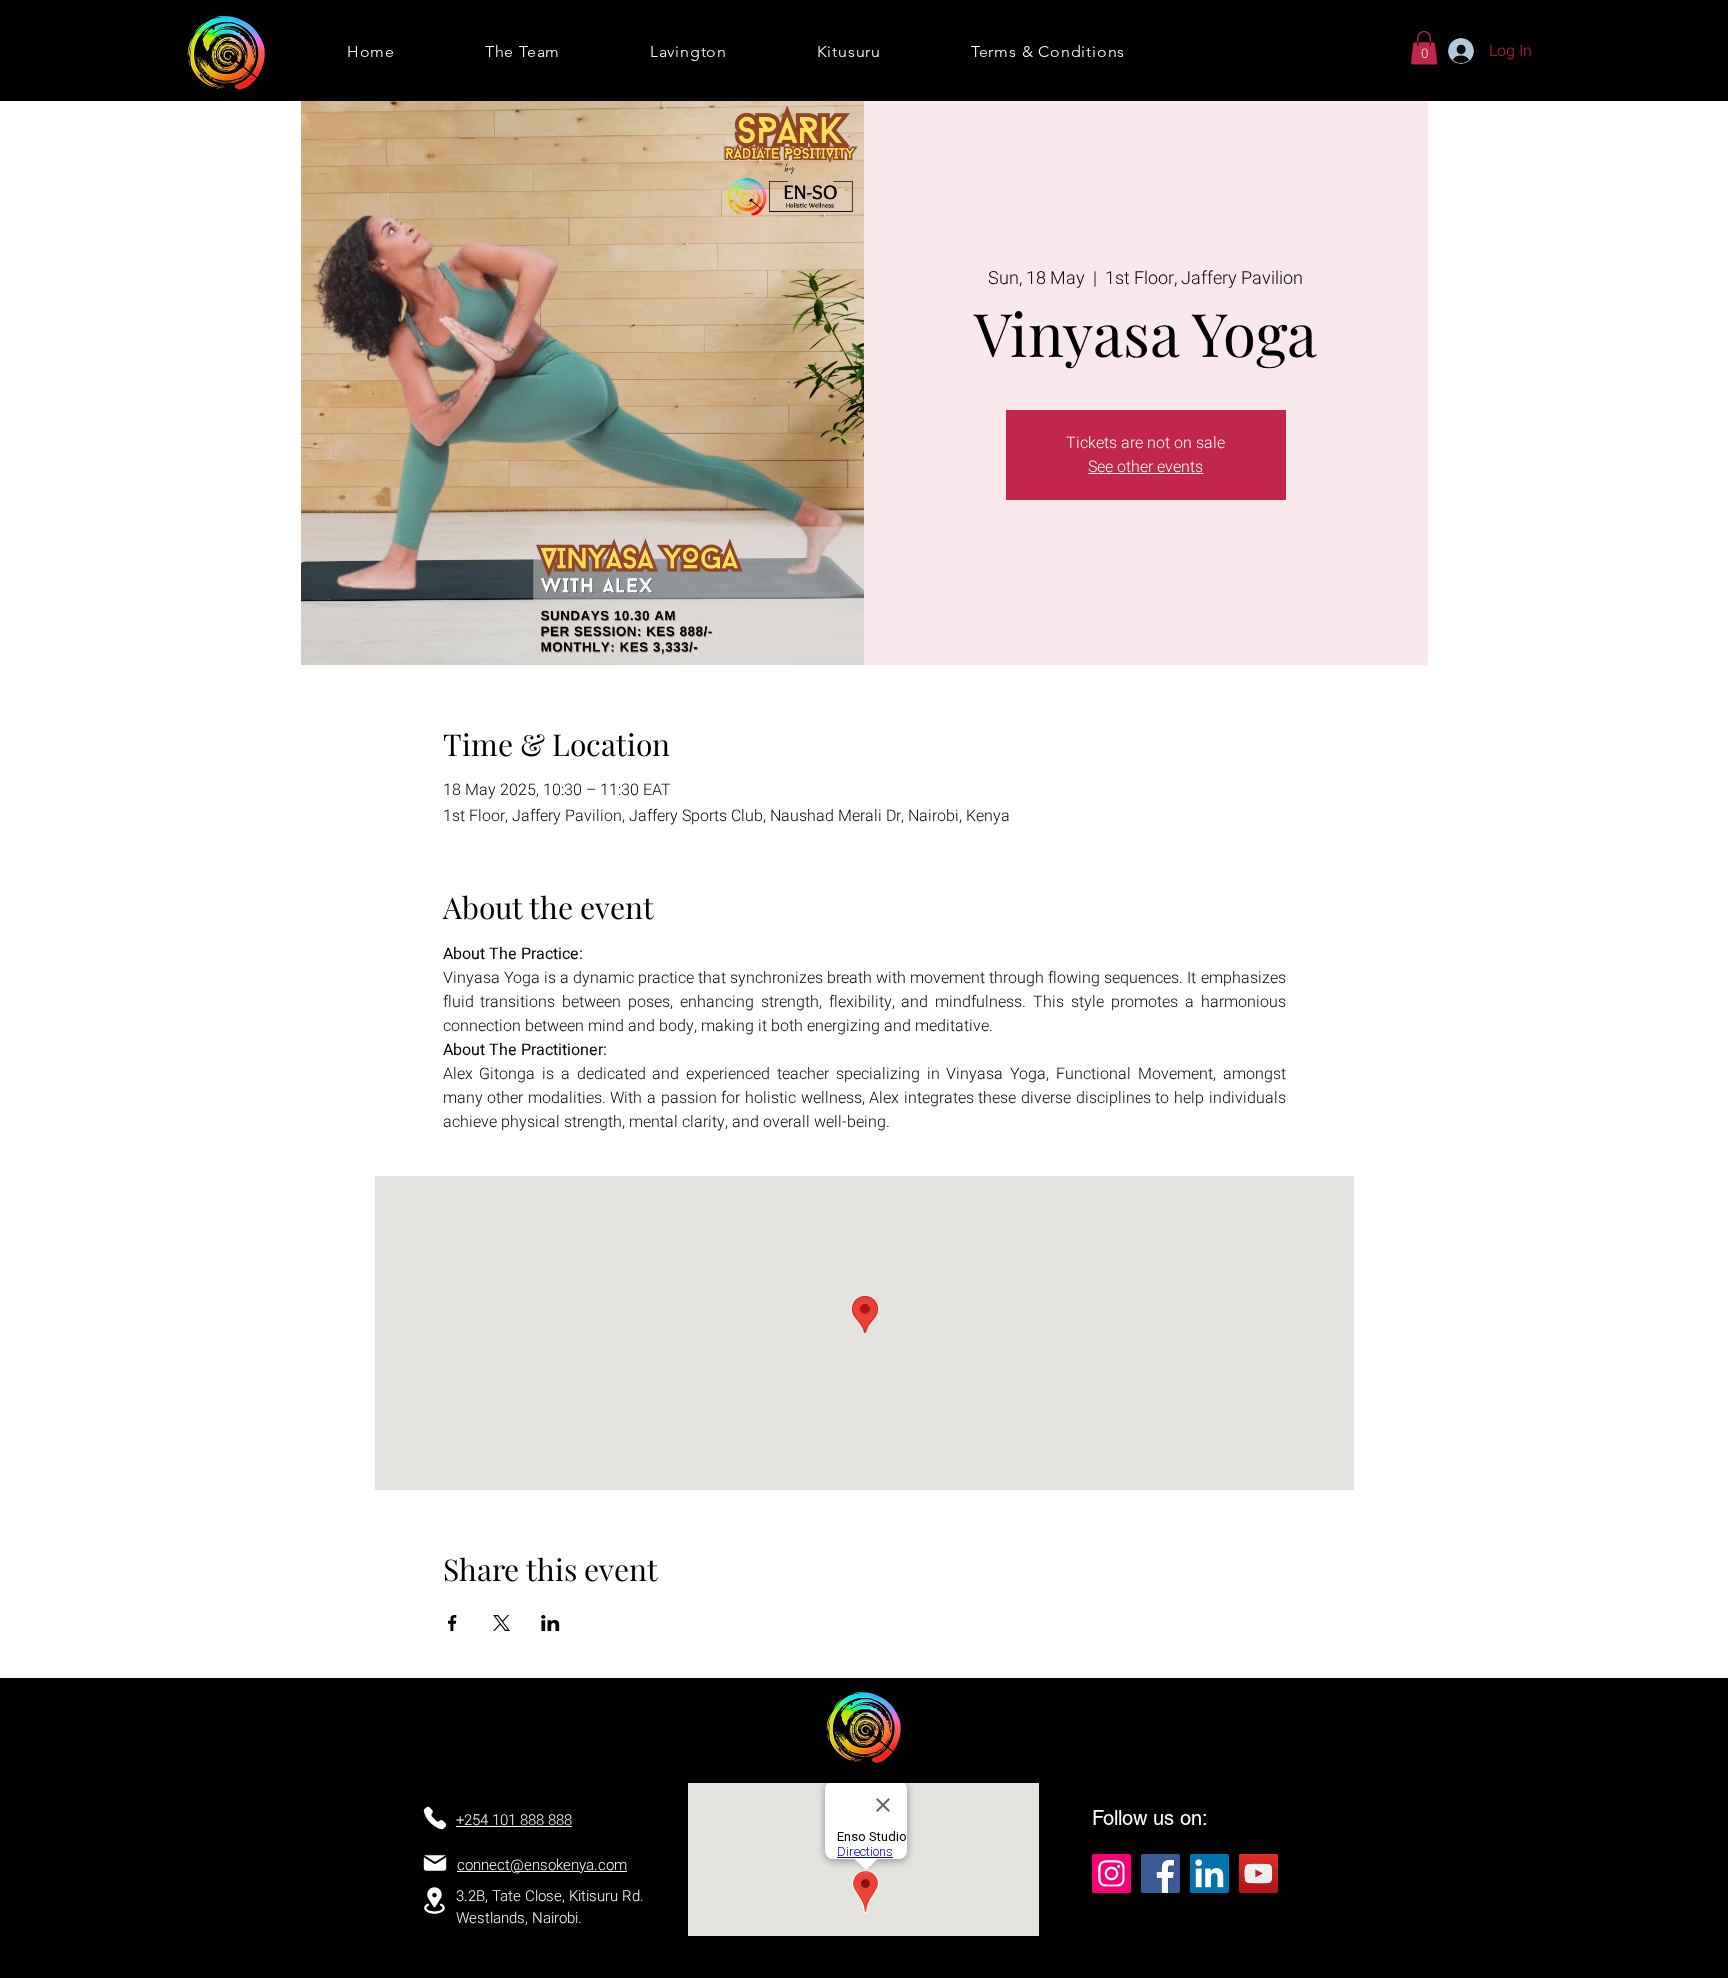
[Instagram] (1111, 1873)
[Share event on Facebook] (452, 1623)
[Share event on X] (501, 1623)
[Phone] (435, 1818)
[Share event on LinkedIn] (550, 1623)
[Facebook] (1160, 1873)
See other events (1145, 467)
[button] (1424, 47)
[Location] (434, 1900)
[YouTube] (1258, 1873)
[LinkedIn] (1209, 1873)
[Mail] (435, 1863)
